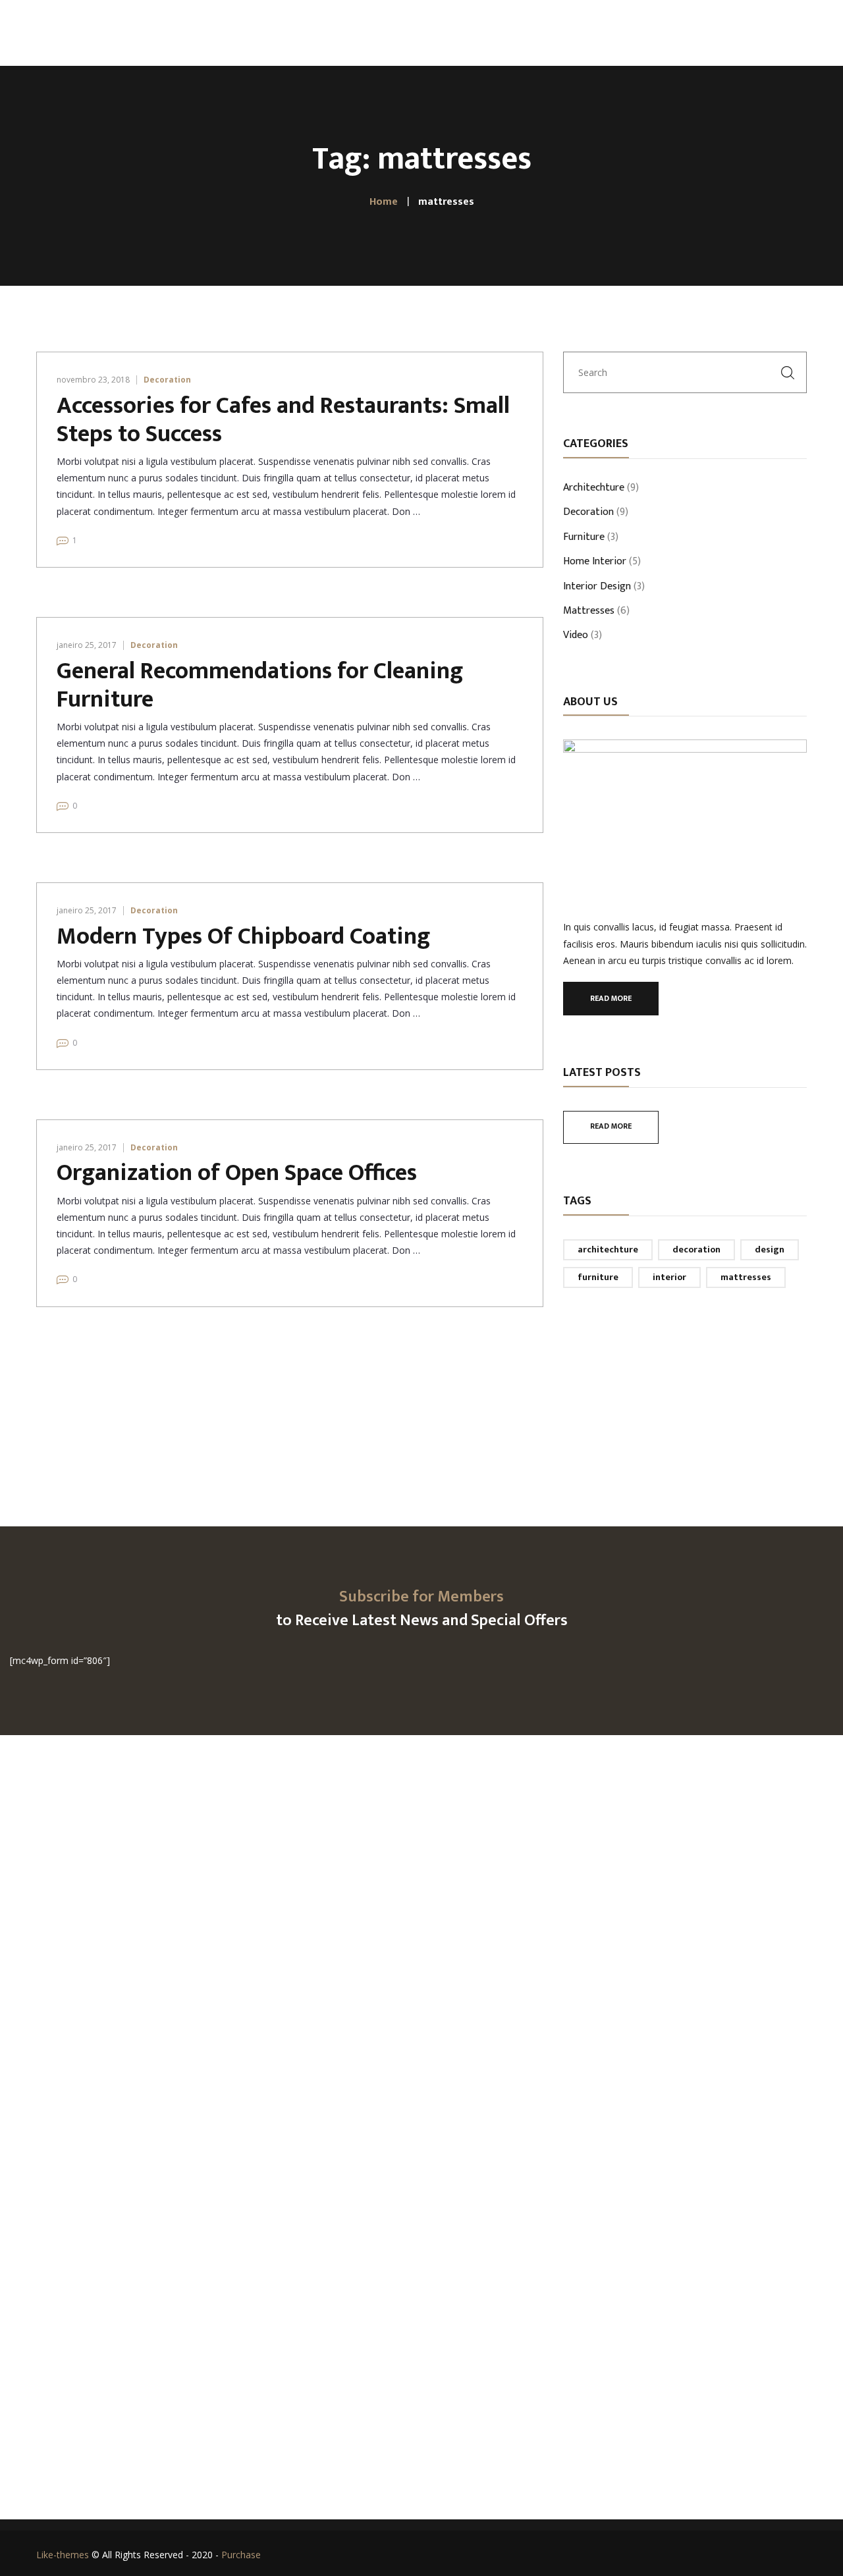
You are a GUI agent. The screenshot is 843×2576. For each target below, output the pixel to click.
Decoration (167, 380)
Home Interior (595, 562)
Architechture (594, 489)
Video (576, 636)
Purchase (241, 2555)
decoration (696, 1249)
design (770, 1249)
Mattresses (589, 612)
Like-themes (63, 2555)
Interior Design (597, 587)
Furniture (584, 538)
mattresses (746, 1277)
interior (669, 1277)
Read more (611, 998)
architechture (608, 1249)
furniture (598, 1277)
